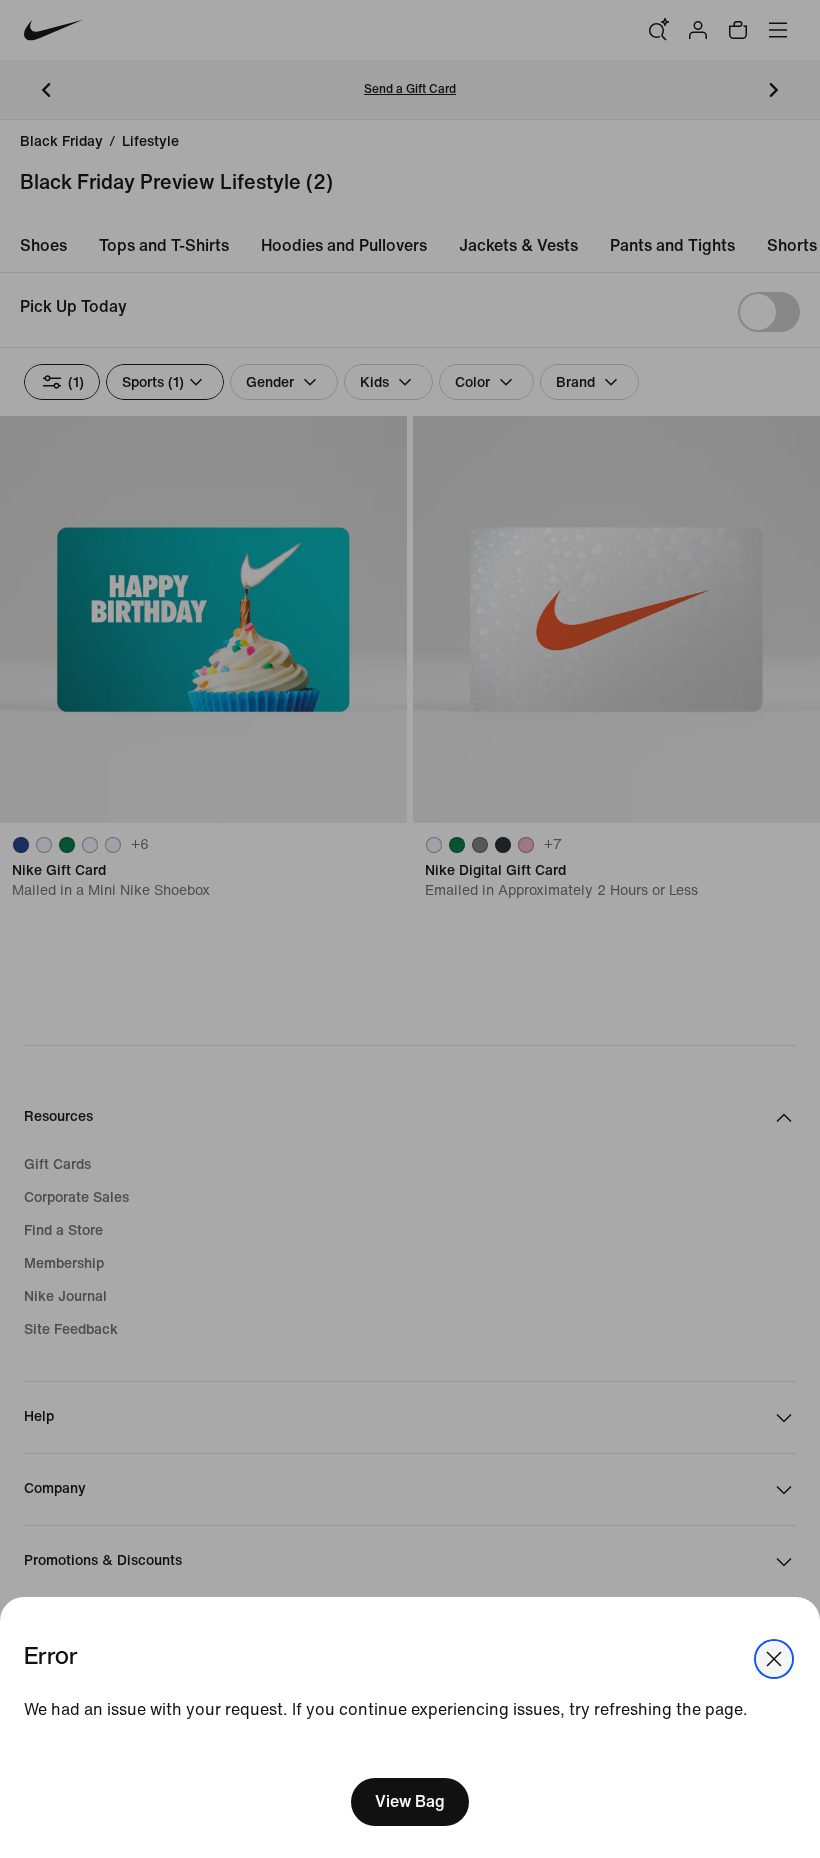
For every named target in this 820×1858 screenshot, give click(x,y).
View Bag (410, 1801)
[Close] (774, 1659)
